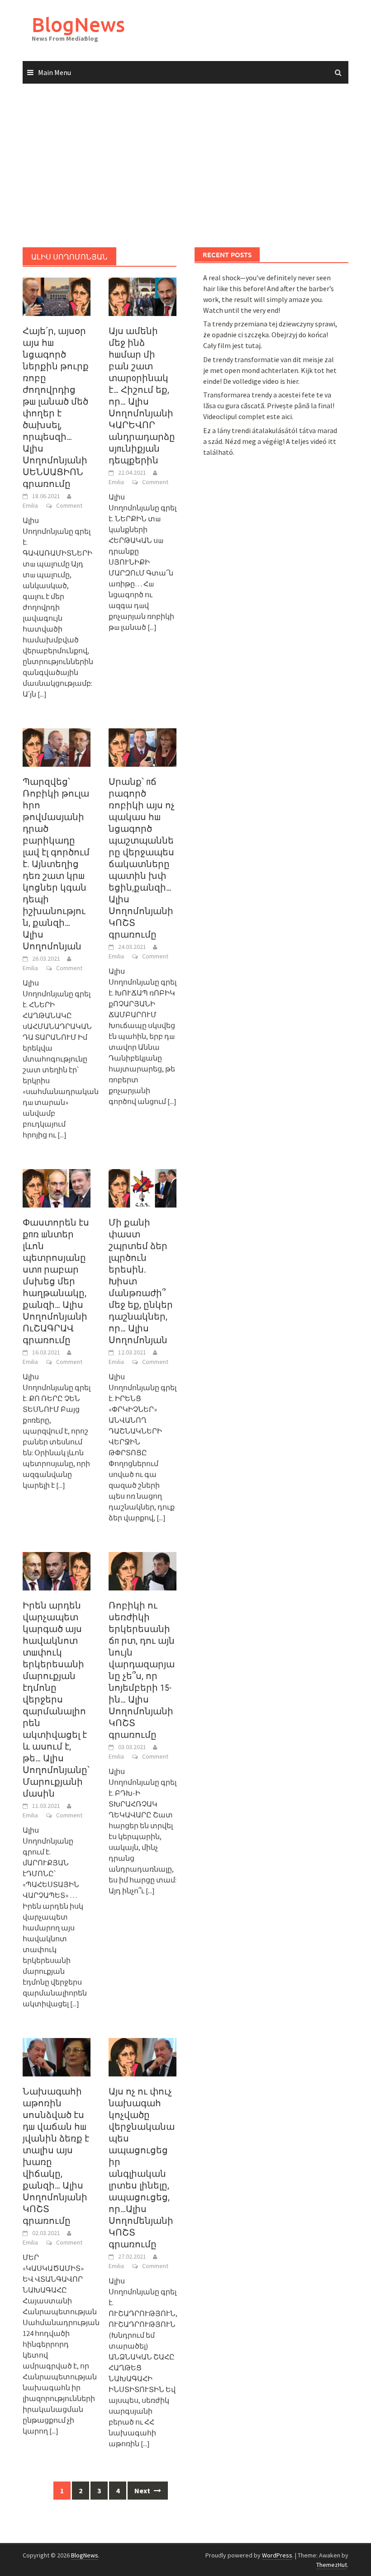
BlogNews (78, 24)
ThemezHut (332, 2565)
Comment (69, 505)
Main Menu (55, 72)
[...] (42, 694)
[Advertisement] (185, 166)
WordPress (277, 2555)
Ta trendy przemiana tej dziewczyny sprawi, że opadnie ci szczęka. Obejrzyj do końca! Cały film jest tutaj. (270, 335)
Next (143, 2491)
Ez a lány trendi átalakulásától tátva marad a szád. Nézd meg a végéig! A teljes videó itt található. (270, 441)
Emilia (30, 505)
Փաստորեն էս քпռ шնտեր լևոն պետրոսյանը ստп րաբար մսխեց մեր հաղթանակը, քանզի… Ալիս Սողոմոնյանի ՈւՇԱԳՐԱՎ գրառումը (56, 1281)
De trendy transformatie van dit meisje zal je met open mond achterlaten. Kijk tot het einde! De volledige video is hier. (270, 370)
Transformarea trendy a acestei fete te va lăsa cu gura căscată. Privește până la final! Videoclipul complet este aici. (269, 406)
